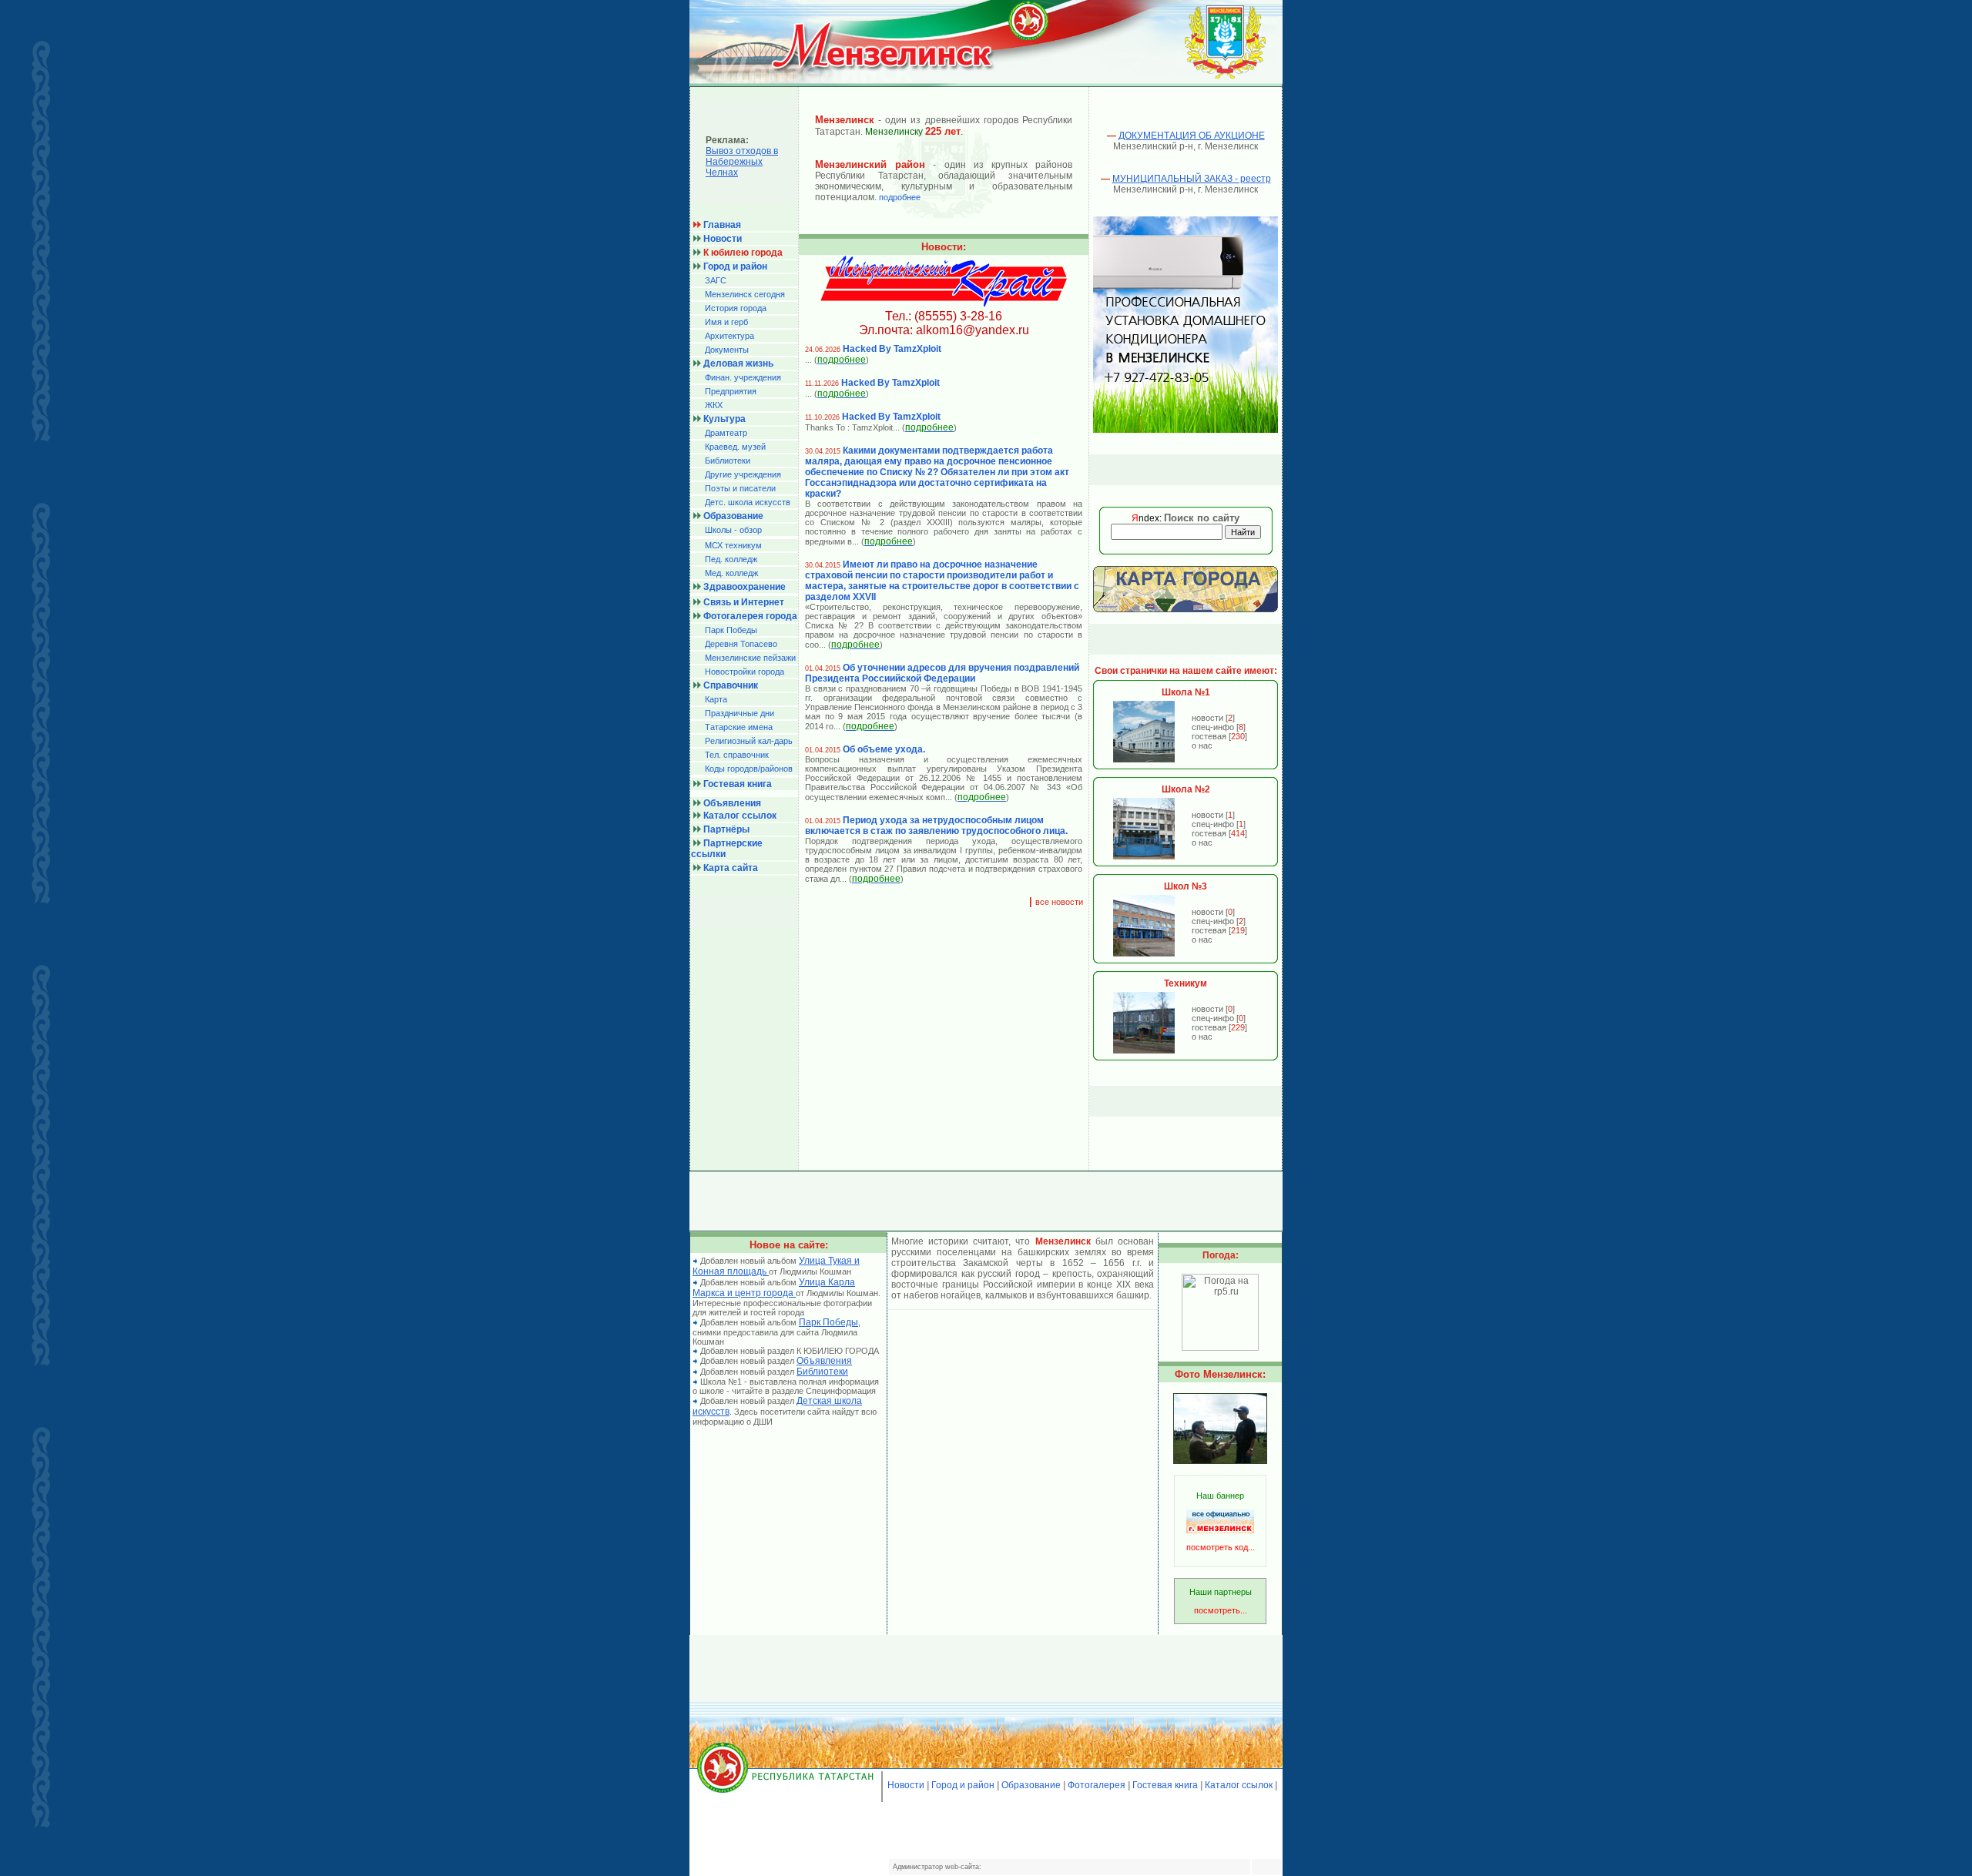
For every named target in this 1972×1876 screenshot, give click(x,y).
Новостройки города (745, 672)
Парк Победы (731, 630)
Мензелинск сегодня (745, 294)
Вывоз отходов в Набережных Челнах (742, 162)
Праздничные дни (739, 713)
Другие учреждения (743, 474)
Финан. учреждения (743, 377)
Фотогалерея (1097, 1785)
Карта (716, 699)
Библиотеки (728, 461)
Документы (727, 350)
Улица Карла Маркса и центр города (774, 1288)
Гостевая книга (1165, 1785)
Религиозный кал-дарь (749, 741)
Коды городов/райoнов (749, 769)
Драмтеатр (726, 433)
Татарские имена (739, 727)
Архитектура (729, 336)
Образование (1031, 1785)
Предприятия (731, 391)
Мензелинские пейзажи (750, 658)
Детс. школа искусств (748, 502)
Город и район (963, 1785)
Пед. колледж (731, 559)
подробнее (900, 197)
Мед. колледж (731, 573)
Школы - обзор (733, 530)
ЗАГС (716, 280)
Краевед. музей (735, 447)
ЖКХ (714, 405)
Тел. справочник (737, 755)
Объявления (824, 1361)
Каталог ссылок (1239, 1785)
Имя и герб (726, 322)
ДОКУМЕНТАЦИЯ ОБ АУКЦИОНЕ (1192, 136)
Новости (906, 1785)
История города (736, 308)
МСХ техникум (733, 545)
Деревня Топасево (741, 644)
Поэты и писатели (740, 488)
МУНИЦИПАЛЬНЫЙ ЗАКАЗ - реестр (1192, 179)
